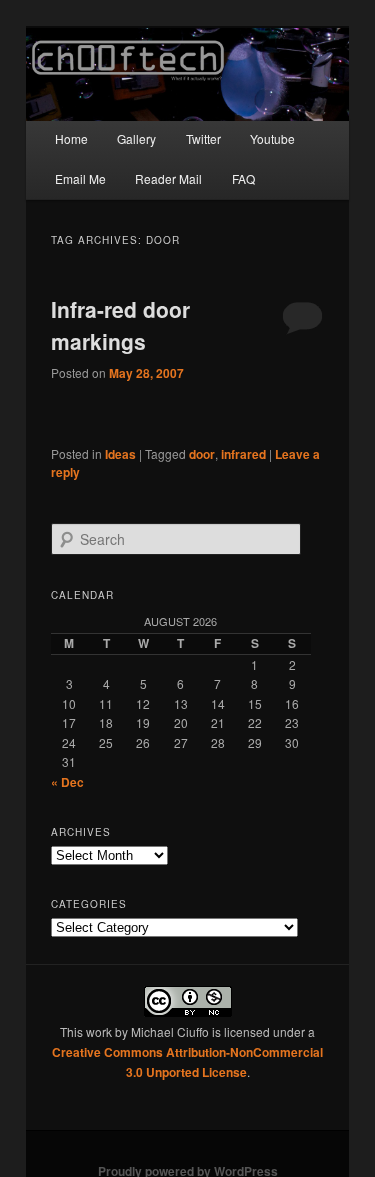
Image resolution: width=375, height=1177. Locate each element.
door (202, 454)
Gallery (136, 138)
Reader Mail (168, 178)
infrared (243, 454)
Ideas (120, 454)
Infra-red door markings (120, 325)
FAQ (243, 178)
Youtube (272, 138)
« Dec (67, 782)
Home (71, 138)
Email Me (80, 178)
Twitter (203, 138)
